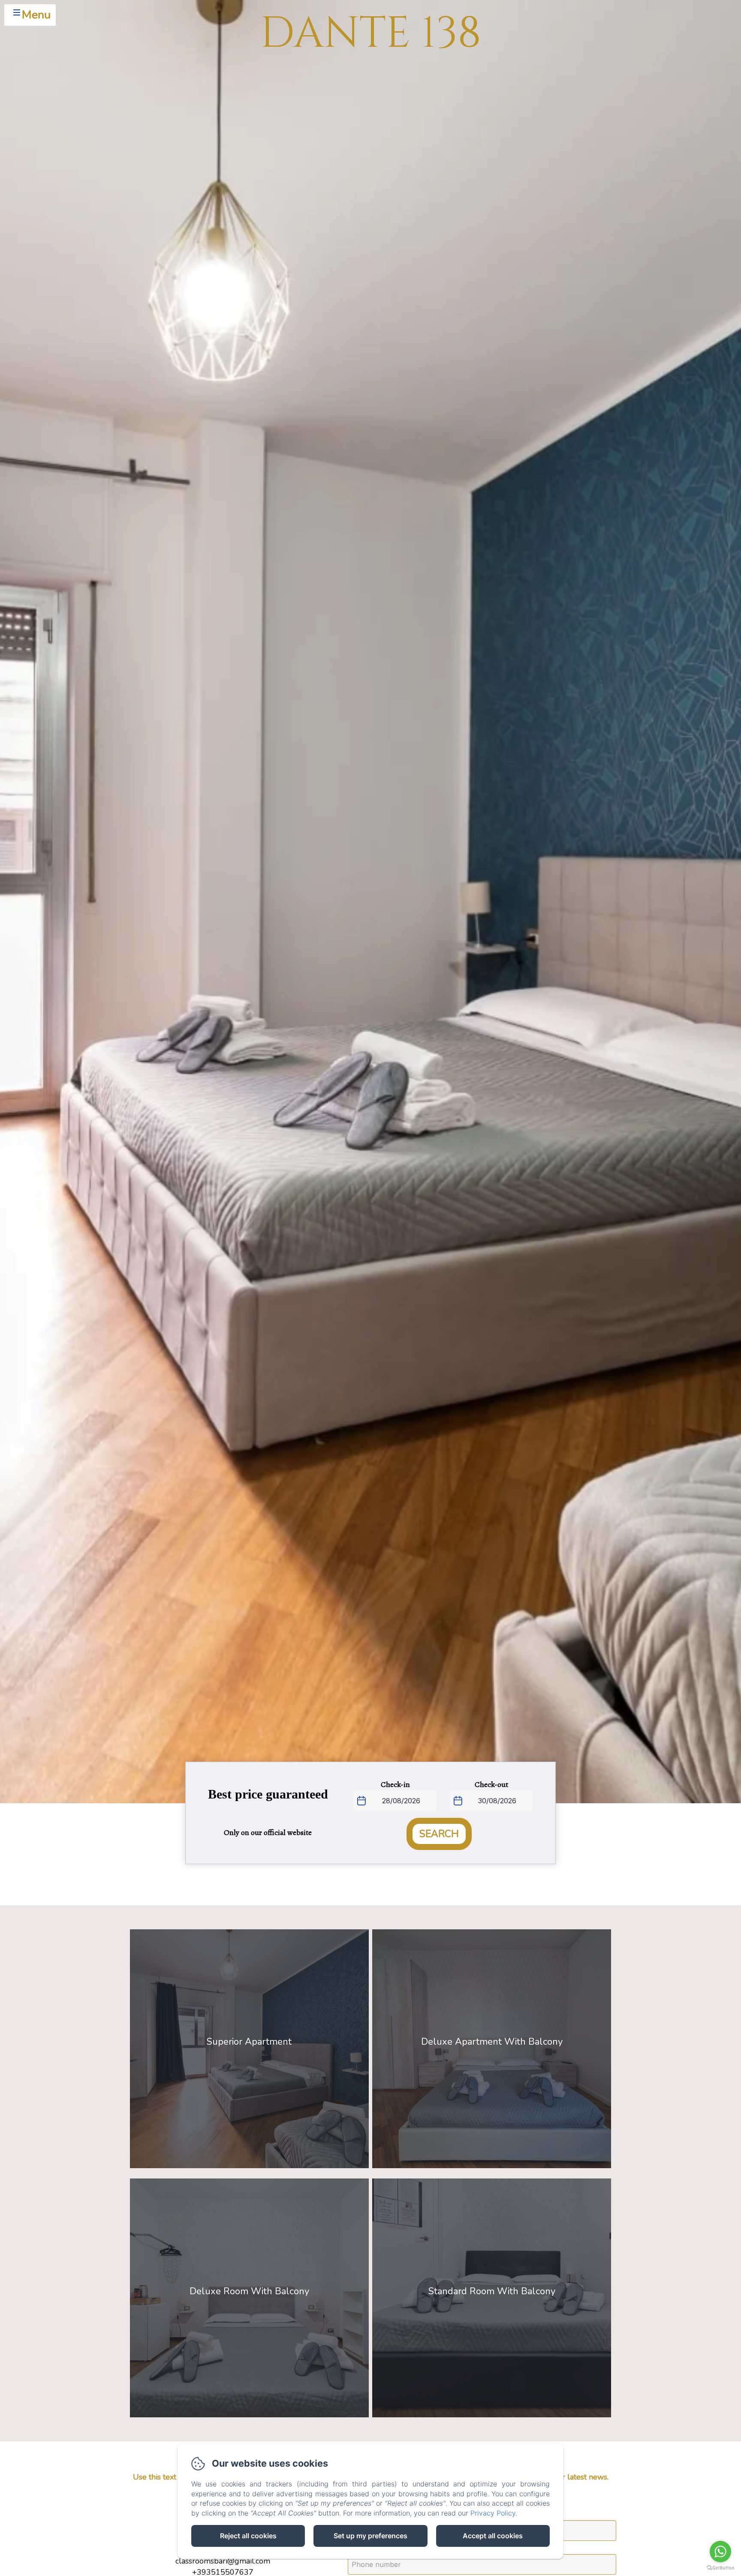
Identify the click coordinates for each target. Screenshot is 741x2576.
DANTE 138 (371, 34)
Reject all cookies (248, 2536)
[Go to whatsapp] (720, 2552)
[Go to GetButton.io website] (720, 2568)
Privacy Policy (493, 2513)
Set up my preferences (370, 2536)
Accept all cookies (493, 2536)
